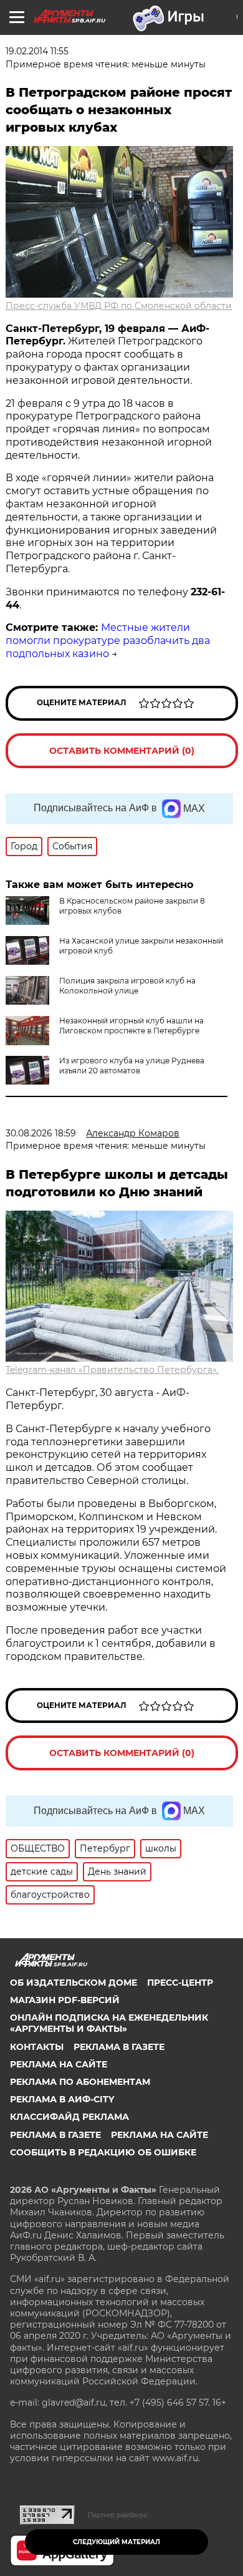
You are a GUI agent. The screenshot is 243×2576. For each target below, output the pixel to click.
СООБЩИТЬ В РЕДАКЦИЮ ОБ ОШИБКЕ (103, 2152)
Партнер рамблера (117, 2515)
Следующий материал (117, 2542)
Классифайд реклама (69, 2117)
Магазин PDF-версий (65, 2000)
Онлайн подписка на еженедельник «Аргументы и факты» (109, 2023)
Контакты (37, 2047)
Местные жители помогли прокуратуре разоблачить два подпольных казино (108, 641)
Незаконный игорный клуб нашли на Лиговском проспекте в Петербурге (131, 1026)
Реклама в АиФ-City (62, 2099)
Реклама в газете (119, 2047)
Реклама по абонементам (80, 2082)
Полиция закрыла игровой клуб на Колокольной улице (127, 986)
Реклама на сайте (59, 2064)
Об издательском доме (74, 1983)
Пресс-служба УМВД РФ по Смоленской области (119, 306)
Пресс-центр (180, 1983)
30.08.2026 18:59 (41, 1133)
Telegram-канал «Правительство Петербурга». (112, 1370)
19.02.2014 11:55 (37, 51)
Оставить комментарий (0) (122, 751)
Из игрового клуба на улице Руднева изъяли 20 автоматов (132, 1066)
